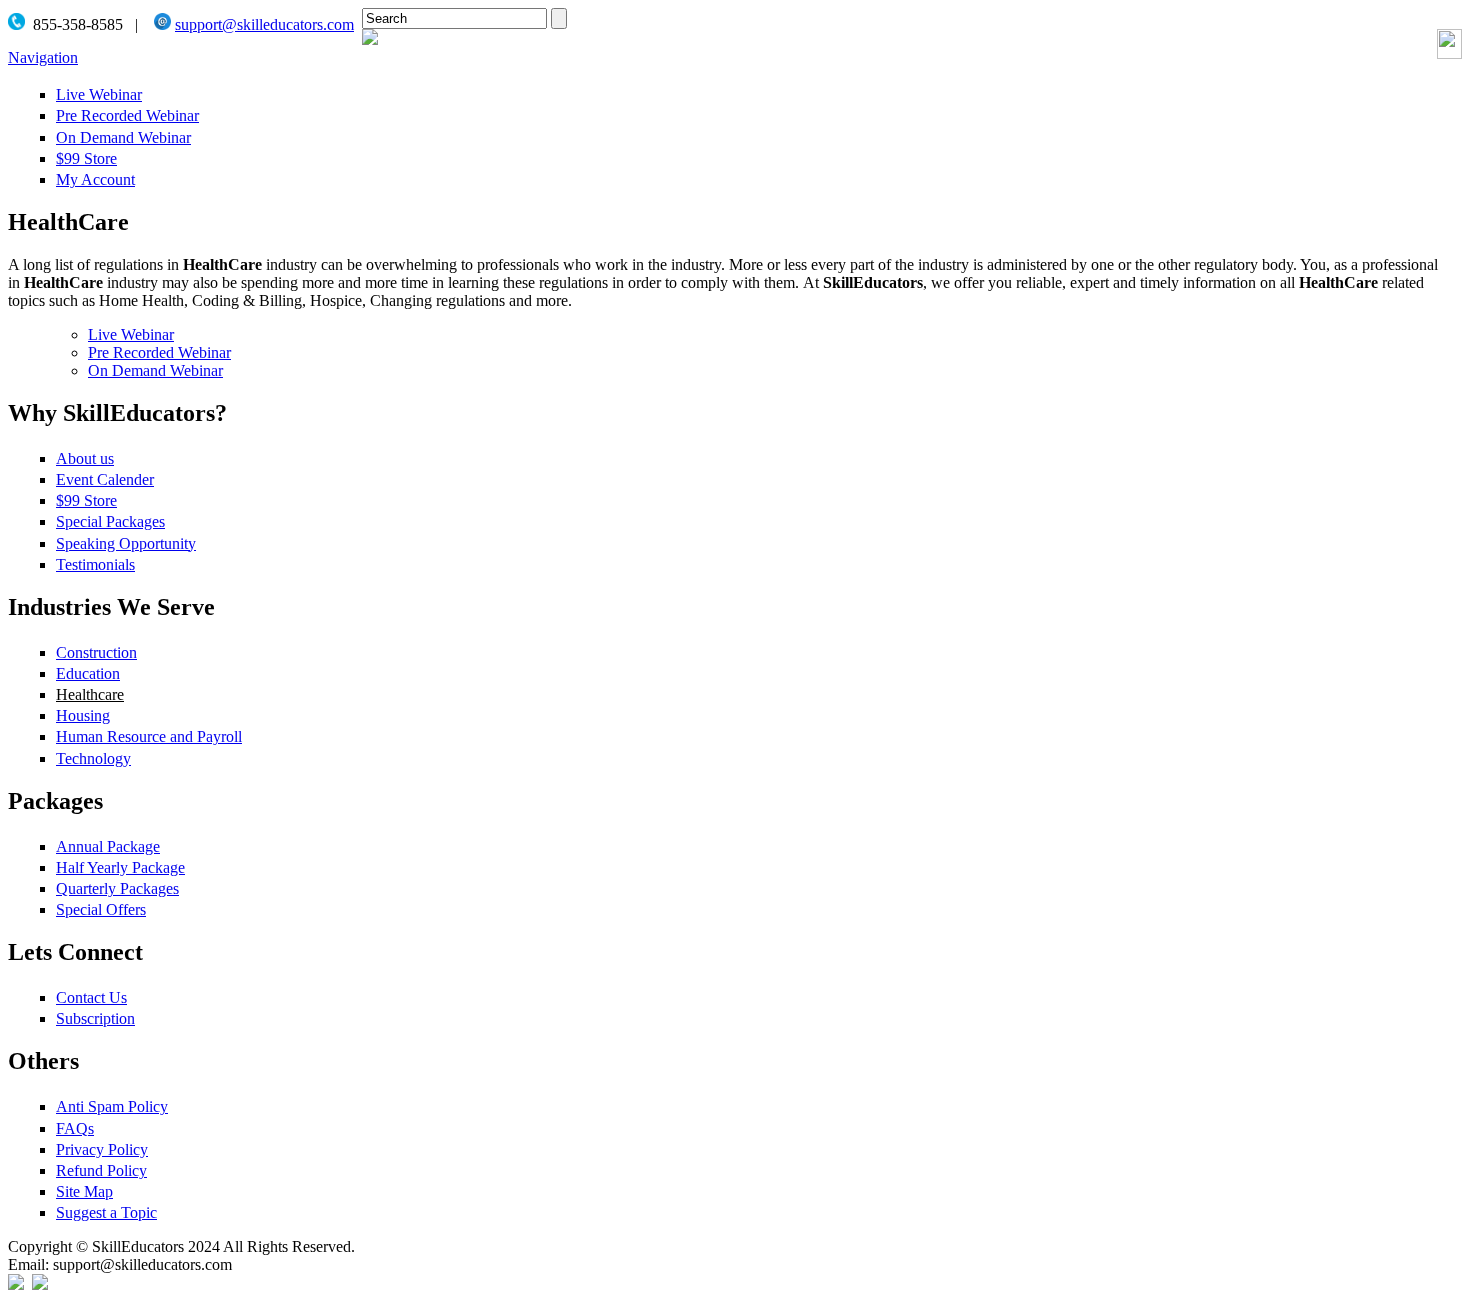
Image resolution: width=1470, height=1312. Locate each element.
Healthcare (90, 694)
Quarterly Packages (117, 888)
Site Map (84, 1191)
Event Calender (105, 479)
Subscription (95, 1018)
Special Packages (110, 521)
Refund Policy (101, 1170)
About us (85, 458)
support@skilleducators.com (264, 24)
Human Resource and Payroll (149, 736)
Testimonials (95, 564)
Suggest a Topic (106, 1212)
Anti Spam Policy (112, 1106)
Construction (96, 652)
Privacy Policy (102, 1149)
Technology (93, 758)
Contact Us (91, 997)
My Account (95, 179)
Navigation (43, 57)
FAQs (75, 1128)
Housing (83, 715)
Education (88, 673)
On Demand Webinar (123, 137)
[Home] (370, 39)
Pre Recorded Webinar (127, 115)
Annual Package (108, 846)
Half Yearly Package (120, 867)
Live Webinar (99, 94)
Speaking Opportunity (126, 543)
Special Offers (101, 909)
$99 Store (86, 158)
